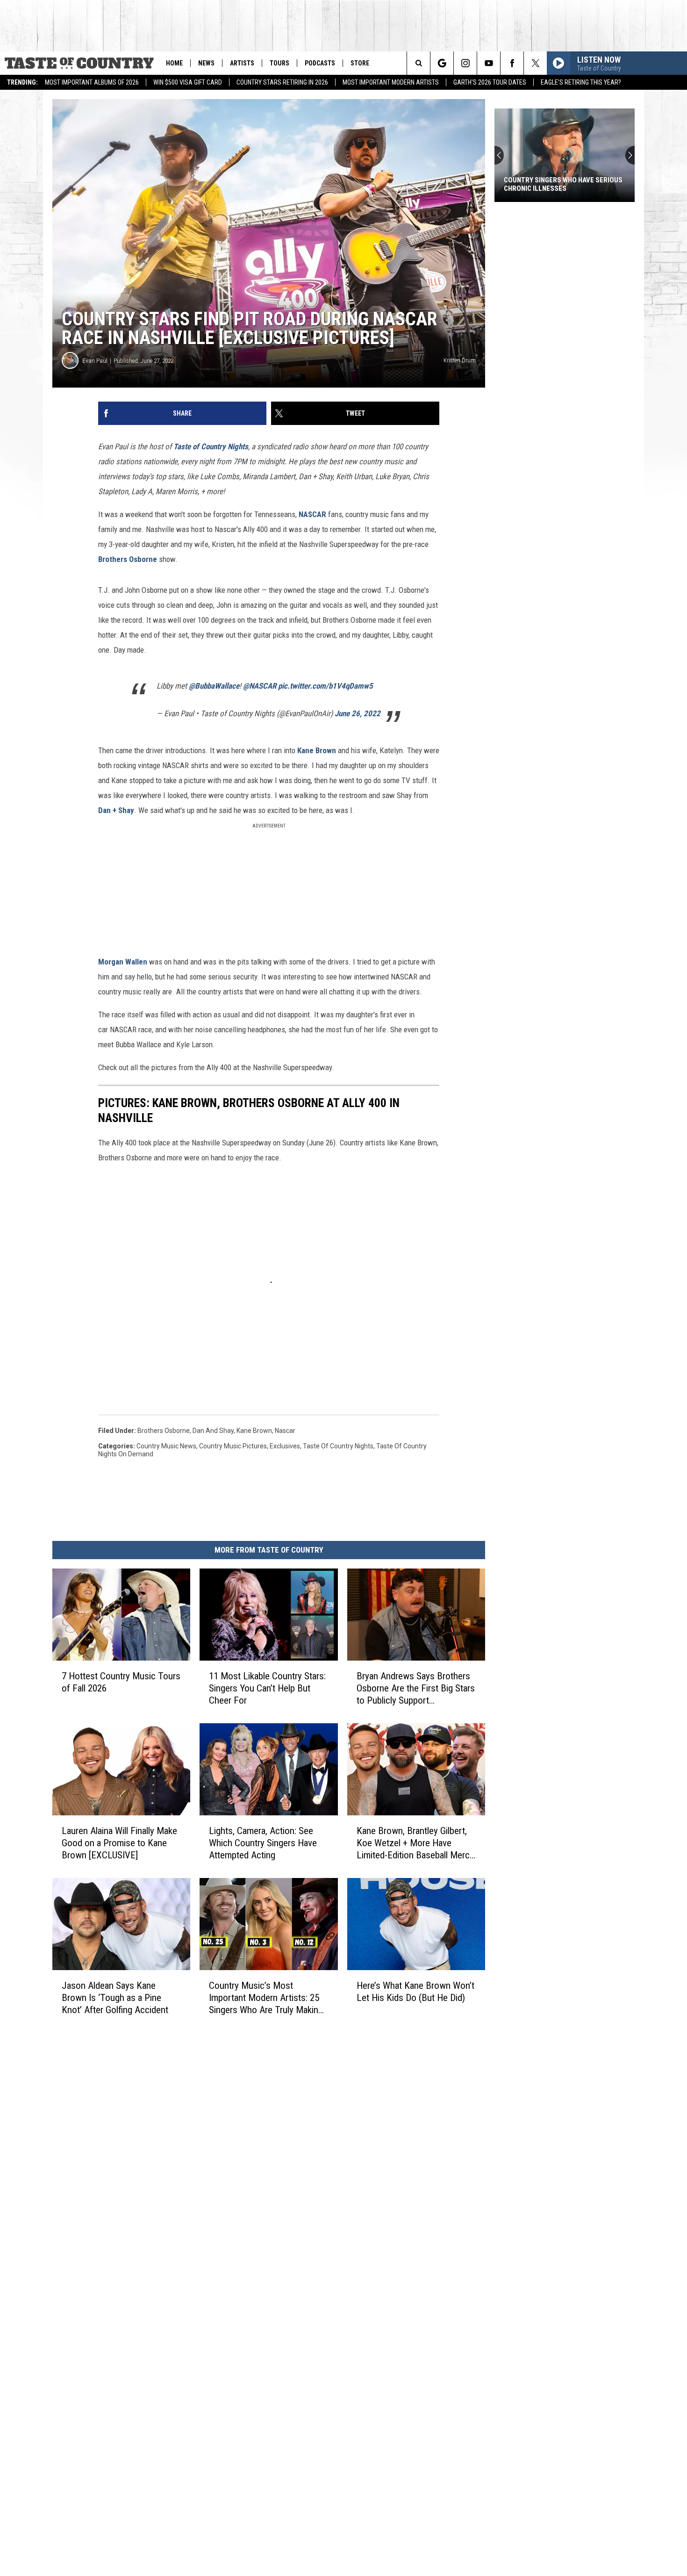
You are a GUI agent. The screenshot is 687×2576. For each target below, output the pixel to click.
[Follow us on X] (535, 63)
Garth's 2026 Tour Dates (490, 82)
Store (360, 63)
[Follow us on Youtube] (489, 63)
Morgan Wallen (123, 962)
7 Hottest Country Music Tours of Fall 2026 (121, 1682)
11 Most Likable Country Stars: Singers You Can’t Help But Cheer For (267, 1688)
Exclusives (285, 1446)
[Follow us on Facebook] (512, 63)
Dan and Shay (213, 1431)
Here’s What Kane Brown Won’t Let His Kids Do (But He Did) (415, 1992)
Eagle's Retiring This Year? (581, 82)
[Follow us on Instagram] (465, 63)
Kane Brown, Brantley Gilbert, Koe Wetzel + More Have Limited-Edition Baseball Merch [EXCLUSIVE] (415, 1843)
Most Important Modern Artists (391, 82)
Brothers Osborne (128, 559)
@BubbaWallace (214, 686)
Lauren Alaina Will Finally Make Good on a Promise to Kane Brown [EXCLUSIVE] (119, 1843)
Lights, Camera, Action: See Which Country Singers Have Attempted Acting (263, 1843)
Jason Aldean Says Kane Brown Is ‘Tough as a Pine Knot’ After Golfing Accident (115, 1998)
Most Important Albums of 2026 (92, 82)
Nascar (285, 1431)
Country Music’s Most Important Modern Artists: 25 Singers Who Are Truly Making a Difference (266, 1998)
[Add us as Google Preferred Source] (442, 63)
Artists (242, 63)
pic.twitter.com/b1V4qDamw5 (326, 686)
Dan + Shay (116, 810)
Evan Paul (95, 361)
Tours (279, 63)
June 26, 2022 (358, 713)
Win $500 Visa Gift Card (188, 82)
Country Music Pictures (233, 1446)
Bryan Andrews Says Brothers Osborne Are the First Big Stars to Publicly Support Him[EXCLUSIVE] (416, 1688)
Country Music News (166, 1446)
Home (174, 63)
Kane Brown (318, 750)
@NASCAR (260, 686)
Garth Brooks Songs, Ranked (553, 188)
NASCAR (312, 514)
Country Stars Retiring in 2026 (282, 82)
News (206, 63)
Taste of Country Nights (211, 446)
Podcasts (320, 63)
